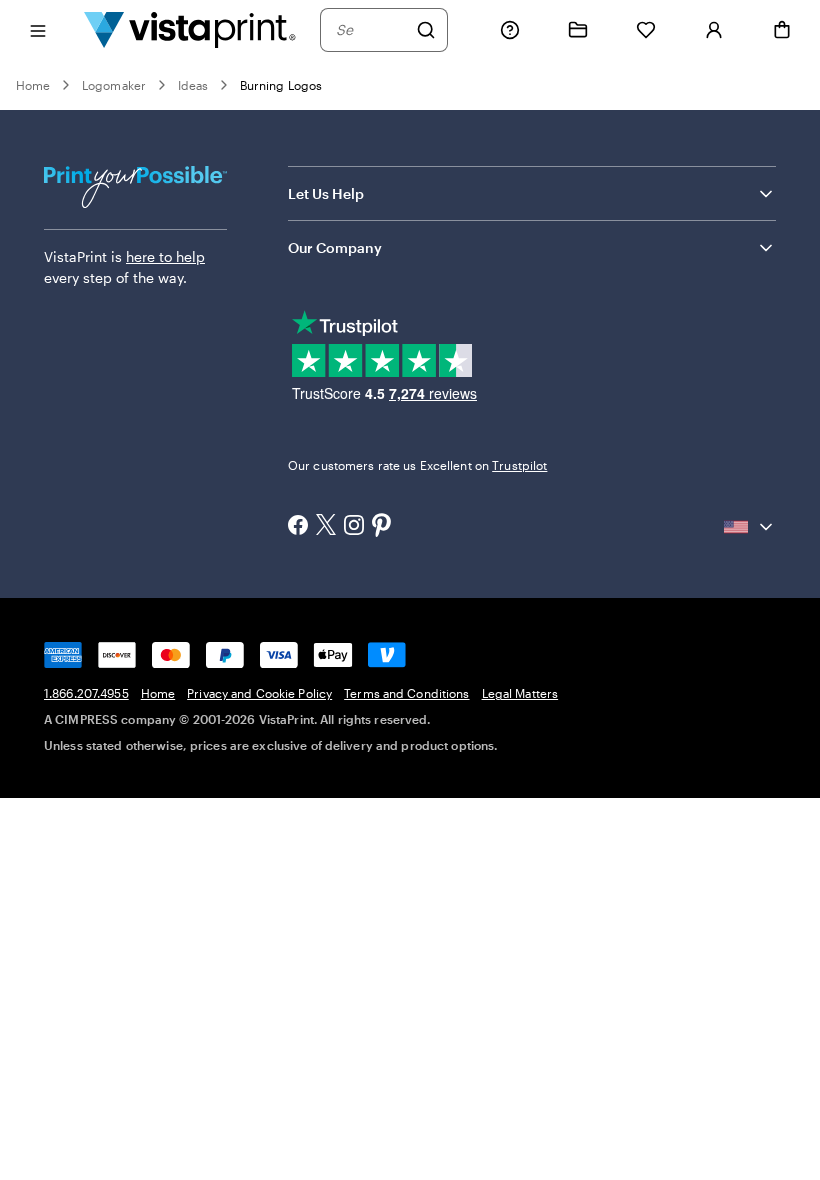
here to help (165, 256)
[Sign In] (714, 30)
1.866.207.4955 (86, 693)
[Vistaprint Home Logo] (190, 29)
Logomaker (114, 85)
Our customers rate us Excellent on (417, 465)
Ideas (193, 85)
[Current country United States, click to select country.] (750, 527)
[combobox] (371, 30)
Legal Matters (520, 693)
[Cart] (782, 30)
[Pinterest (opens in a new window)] (382, 527)
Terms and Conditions (406, 693)
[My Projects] (578, 30)
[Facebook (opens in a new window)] (298, 527)
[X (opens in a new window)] (326, 526)
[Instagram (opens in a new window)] (354, 527)
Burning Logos (281, 85)
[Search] (426, 30)
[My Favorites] (646, 30)
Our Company (335, 247)
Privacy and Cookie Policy (259, 693)
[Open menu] (38, 29)
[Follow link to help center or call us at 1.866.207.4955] (510, 30)
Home (33, 85)
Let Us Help (326, 193)
